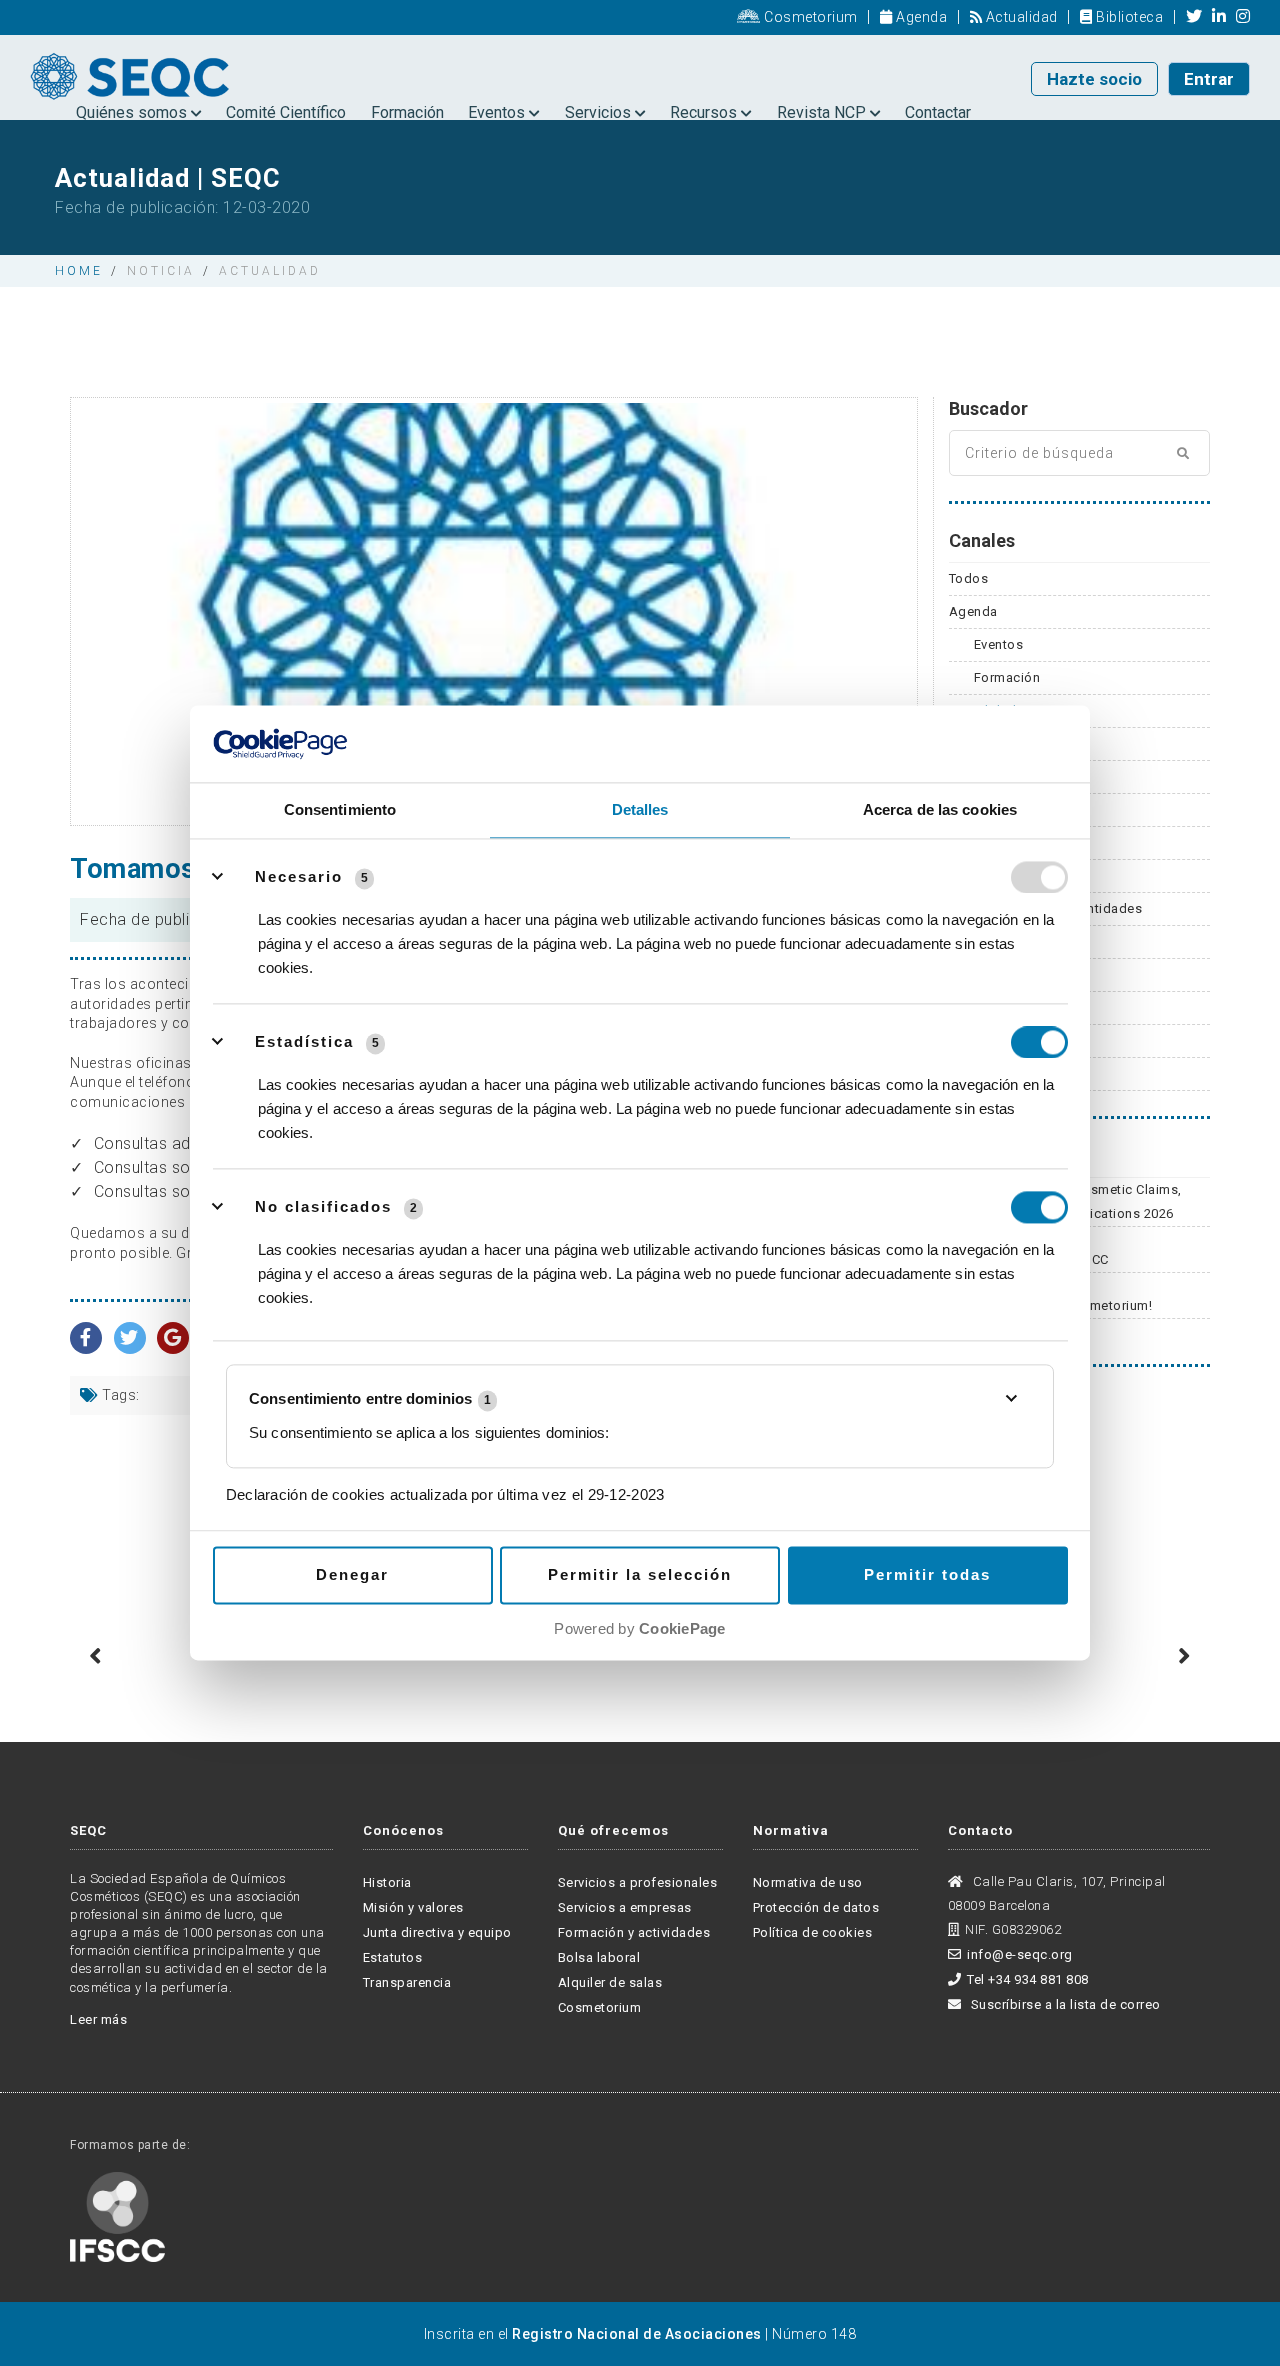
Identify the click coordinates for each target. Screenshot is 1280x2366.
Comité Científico (286, 112)
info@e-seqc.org (1020, 1954)
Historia (387, 1882)
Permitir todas (927, 1574)
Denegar (352, 1574)
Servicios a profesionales (638, 1882)
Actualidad (1020, 17)
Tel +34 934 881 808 (1028, 1979)
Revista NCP (823, 112)
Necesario (299, 876)
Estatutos (393, 1957)
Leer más (98, 2019)
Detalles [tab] (640, 809)
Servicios (600, 112)
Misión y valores (413, 1907)
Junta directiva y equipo (437, 1932)
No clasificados (323, 1206)
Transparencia (407, 1982)
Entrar (1209, 79)
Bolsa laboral (599, 1957)
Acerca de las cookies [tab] (940, 809)
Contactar (938, 112)
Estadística (304, 1041)
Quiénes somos (133, 112)
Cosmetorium (809, 17)
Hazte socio (1094, 79)
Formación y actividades (634, 1932)
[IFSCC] (117, 2215)
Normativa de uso (808, 1882)
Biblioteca (1128, 17)
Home (79, 271)
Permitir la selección (640, 1574)
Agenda (920, 17)
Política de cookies (813, 1932)
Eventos (498, 112)
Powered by (639, 1628)
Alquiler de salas (610, 1982)
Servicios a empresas (625, 1907)
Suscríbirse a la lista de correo (1064, 2004)
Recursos (705, 112)
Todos (969, 578)
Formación (407, 112)
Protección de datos (816, 1907)
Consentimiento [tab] (340, 809)
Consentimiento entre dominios (370, 1399)
